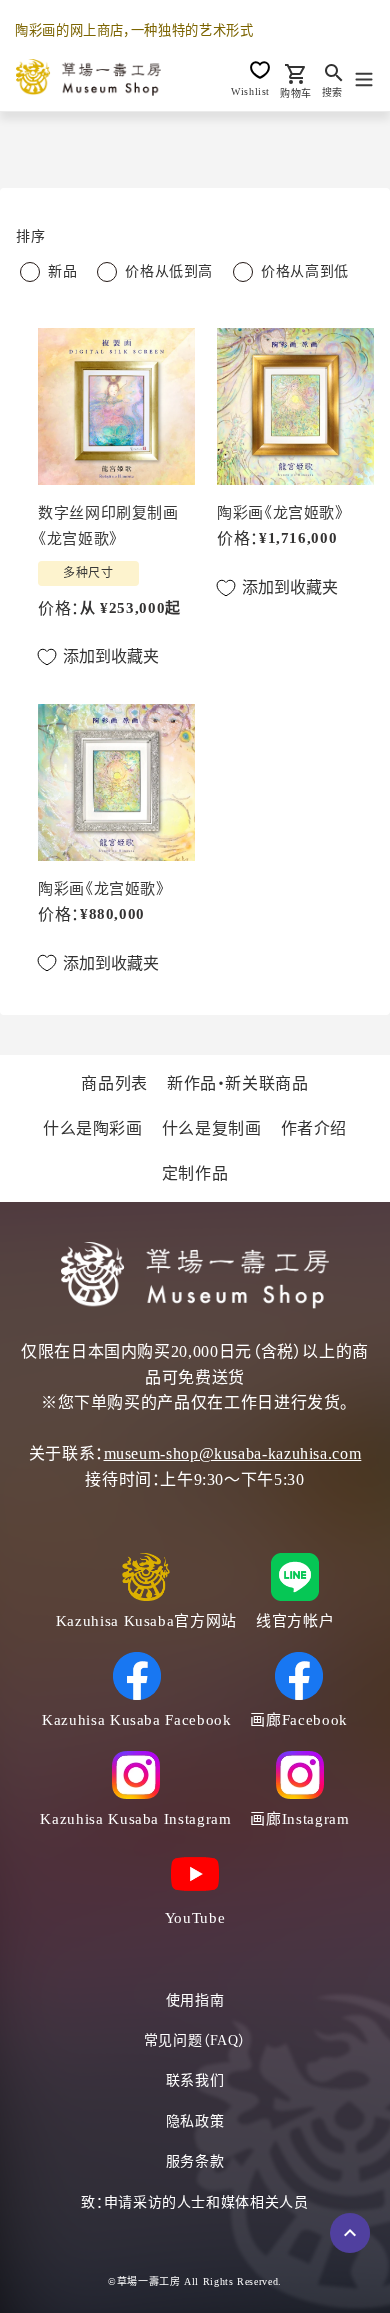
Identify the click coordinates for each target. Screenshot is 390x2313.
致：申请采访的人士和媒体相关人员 (194, 2202)
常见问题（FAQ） (195, 2040)
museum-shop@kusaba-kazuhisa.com (233, 1453)
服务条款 (195, 2161)
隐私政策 (195, 2121)
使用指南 (195, 2000)
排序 (30, 236)
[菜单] (364, 77)
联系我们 (195, 2080)
